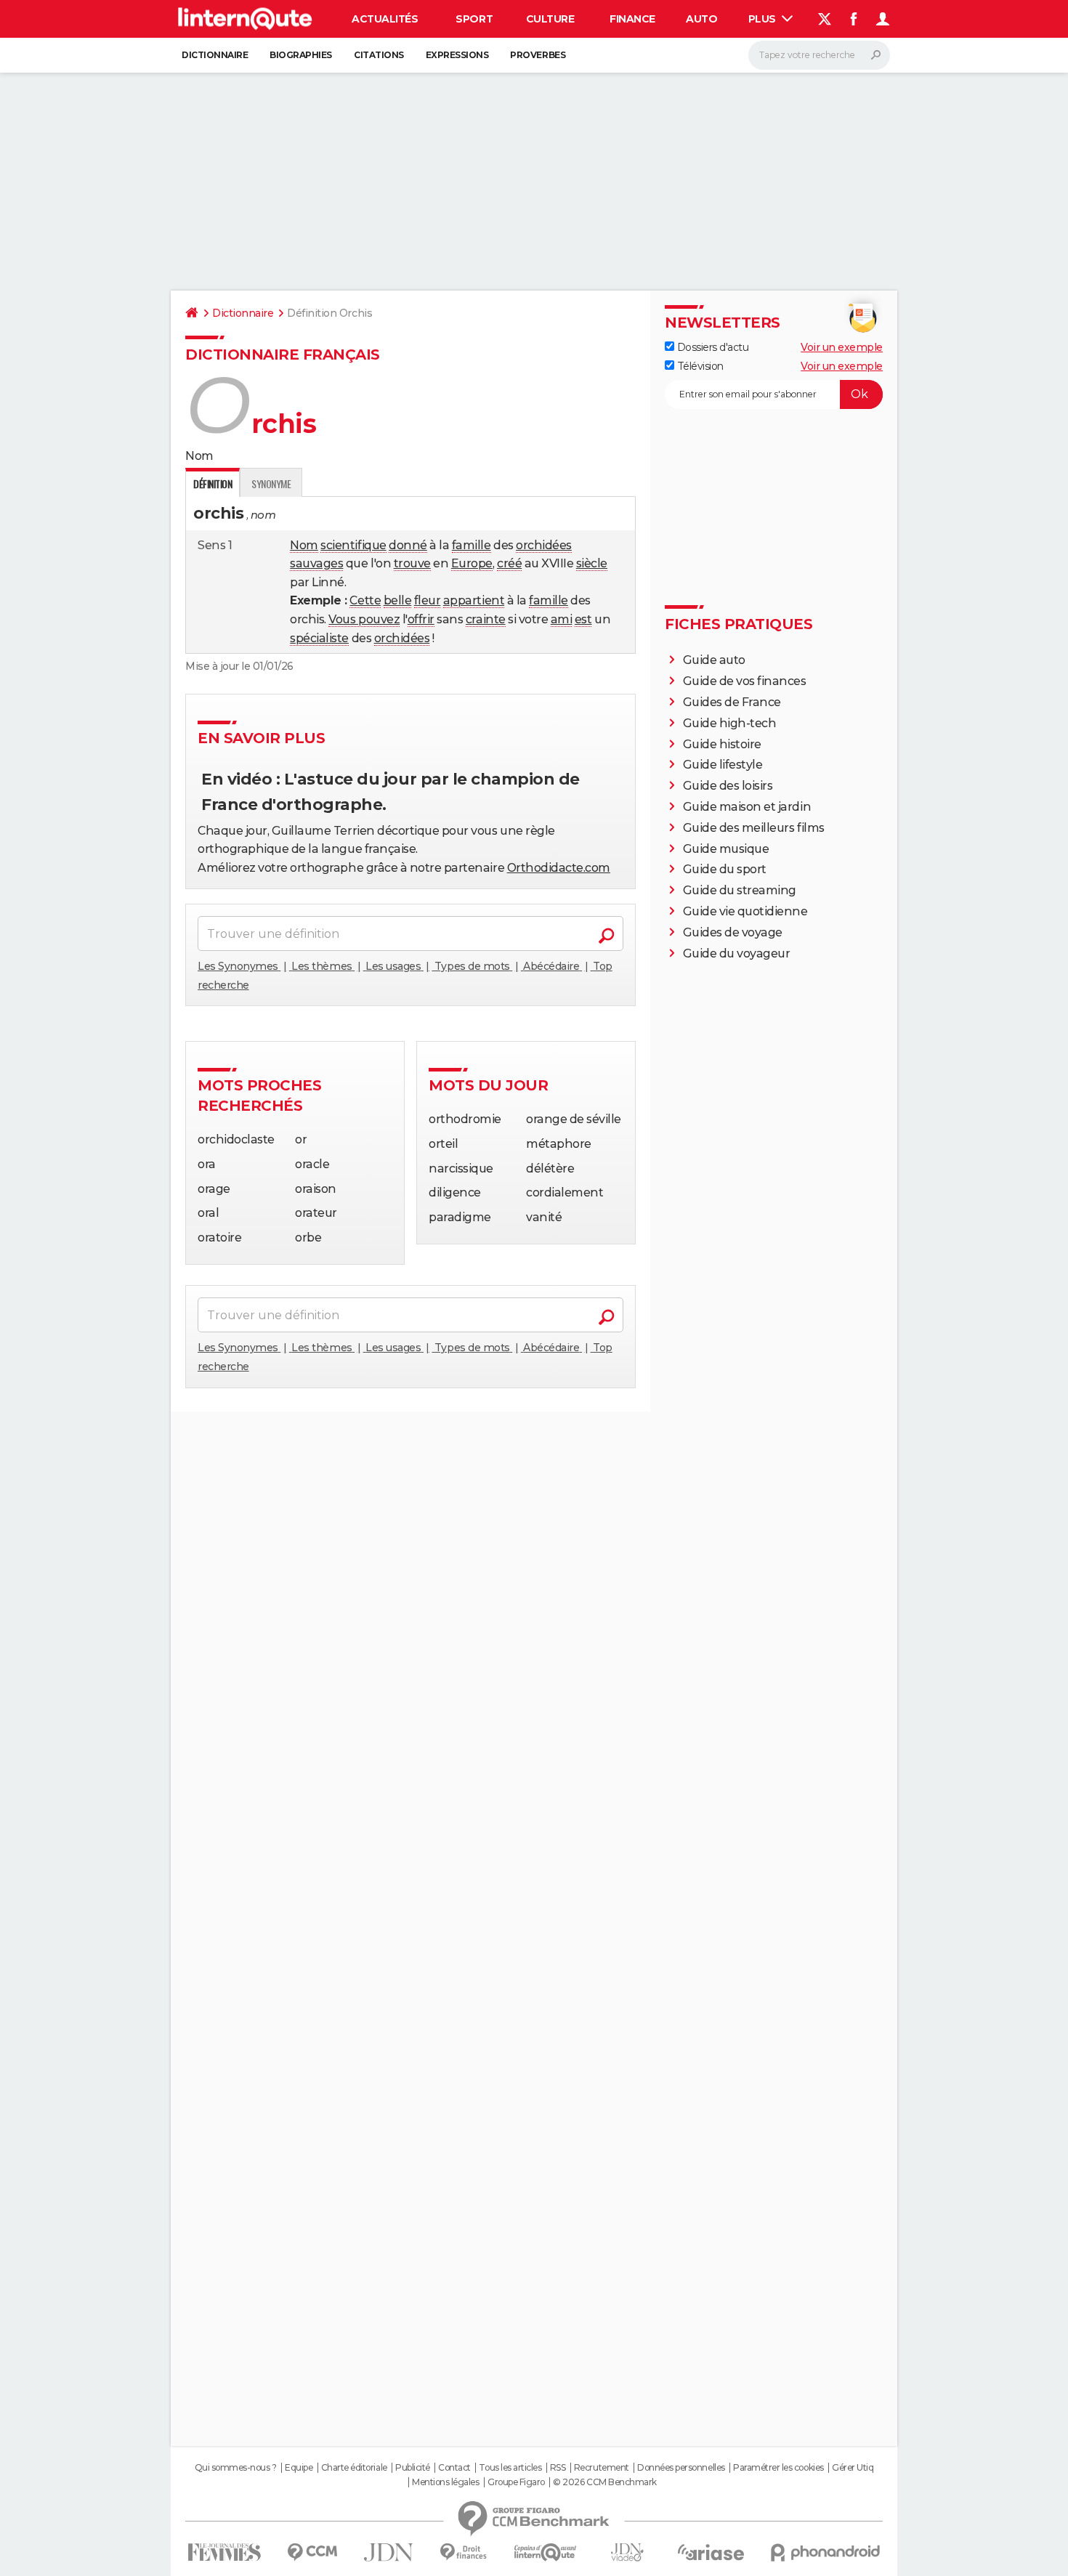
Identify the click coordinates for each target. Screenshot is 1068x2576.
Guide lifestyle (723, 765)
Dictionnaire (215, 55)
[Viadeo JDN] (627, 2552)
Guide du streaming (740, 890)
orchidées (544, 545)
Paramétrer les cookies (778, 2468)
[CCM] (312, 2552)
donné (408, 545)
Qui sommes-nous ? (236, 2468)
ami (562, 619)
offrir (421, 619)
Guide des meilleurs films (754, 828)
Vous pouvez (364, 619)
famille (472, 545)
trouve (412, 563)
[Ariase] (711, 2552)
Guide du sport (725, 869)
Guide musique (726, 849)
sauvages (316, 563)
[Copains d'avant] (545, 2552)
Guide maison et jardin (747, 807)
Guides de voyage (733, 932)
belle (398, 600)
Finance (632, 19)
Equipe (299, 2468)
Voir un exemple (842, 347)
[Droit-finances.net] (464, 2552)
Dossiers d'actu (711, 347)
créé (509, 563)
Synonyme (271, 483)
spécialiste (319, 638)
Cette (365, 600)
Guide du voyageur (737, 953)
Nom (304, 545)
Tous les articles (510, 2468)
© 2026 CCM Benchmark (604, 2482)
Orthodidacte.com (559, 868)
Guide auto (714, 660)
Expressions (457, 55)
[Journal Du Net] (389, 2552)
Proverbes (538, 55)
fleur (428, 600)
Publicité (413, 2468)
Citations (379, 55)
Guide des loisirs (728, 786)
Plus (764, 19)
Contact (454, 2468)
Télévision (699, 366)
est (583, 619)
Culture (550, 19)
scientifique (353, 545)
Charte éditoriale (354, 2468)
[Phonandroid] (826, 2552)
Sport (474, 19)
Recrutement (602, 2468)
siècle (592, 563)
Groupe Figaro (516, 2482)
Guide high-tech (730, 723)
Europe (472, 563)
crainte (486, 619)
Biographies (301, 55)
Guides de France (732, 702)
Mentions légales (445, 2482)
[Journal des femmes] (224, 2552)
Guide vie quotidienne (745, 911)
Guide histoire (722, 744)
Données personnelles (681, 2468)
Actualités (385, 19)
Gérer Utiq (853, 2468)
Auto (701, 19)
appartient (474, 600)
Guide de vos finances (745, 681)
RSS (558, 2468)
